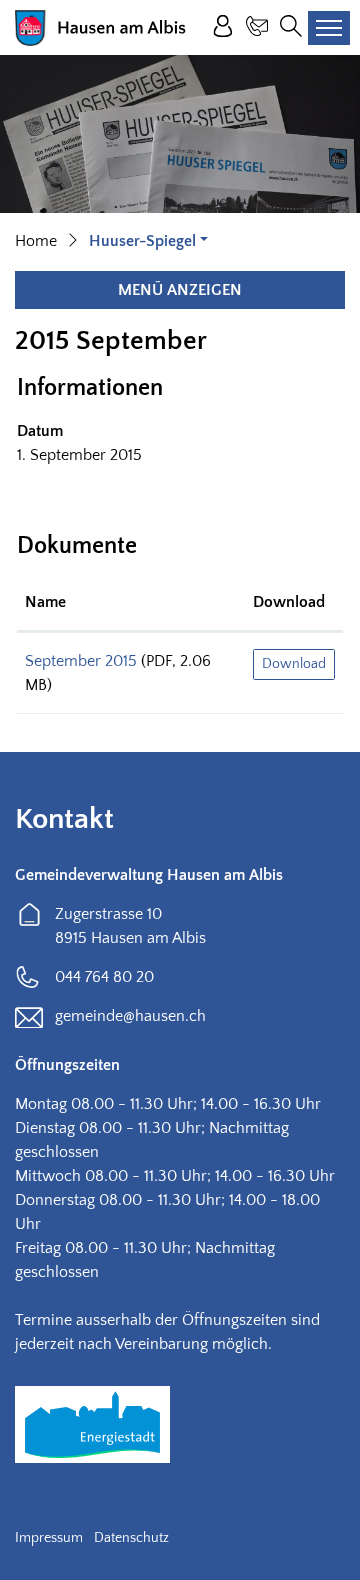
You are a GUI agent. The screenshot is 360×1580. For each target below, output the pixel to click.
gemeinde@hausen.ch (130, 1016)
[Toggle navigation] (329, 28)
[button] (148, 241)
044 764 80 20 (104, 977)
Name (45, 602)
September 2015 (81, 661)
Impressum (49, 1538)
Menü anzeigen (180, 290)
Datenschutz (131, 1538)
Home (36, 241)
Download (289, 602)
